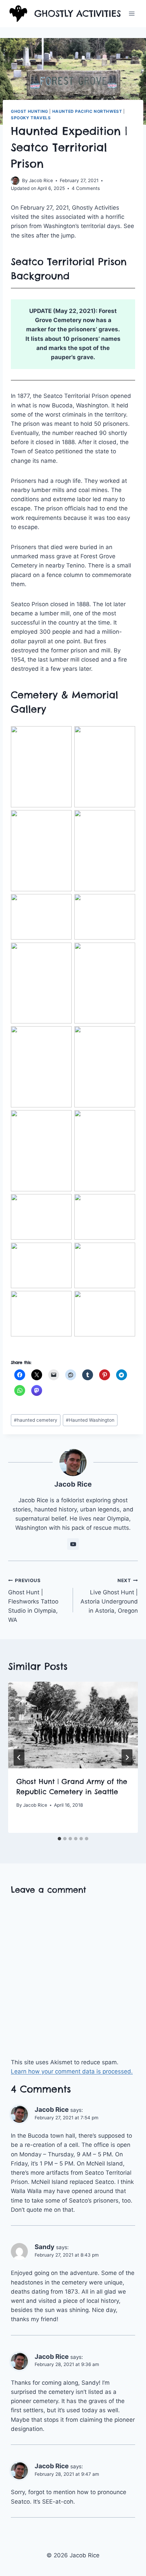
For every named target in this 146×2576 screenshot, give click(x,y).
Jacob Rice (41, 180)
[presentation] (73, 1725)
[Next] (127, 1757)
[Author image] (15, 181)
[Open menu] (132, 13)
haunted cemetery (36, 1420)
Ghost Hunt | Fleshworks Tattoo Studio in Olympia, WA (33, 1600)
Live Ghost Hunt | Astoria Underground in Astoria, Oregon (109, 1596)
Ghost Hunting (30, 111)
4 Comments (86, 188)
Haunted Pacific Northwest (87, 111)
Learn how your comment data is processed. (72, 2071)
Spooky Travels (31, 118)
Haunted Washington (90, 1420)
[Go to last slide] (19, 1757)
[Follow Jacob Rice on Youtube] (73, 1544)
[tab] (59, 1839)
